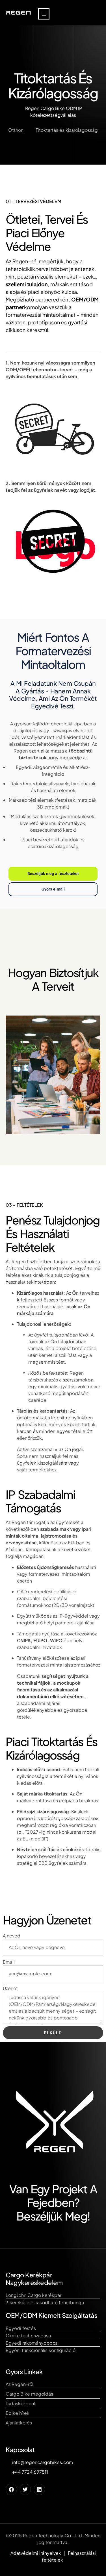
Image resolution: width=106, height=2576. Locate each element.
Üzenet (10, 1988)
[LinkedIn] (39, 2489)
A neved (12, 1936)
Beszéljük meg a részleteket (53, 874)
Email (9, 1962)
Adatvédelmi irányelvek (36, 2553)
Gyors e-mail (53, 889)
